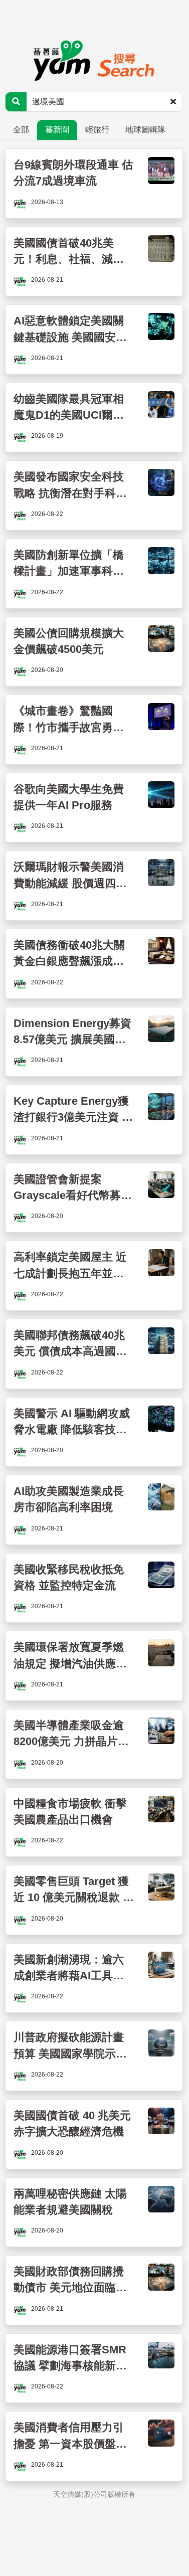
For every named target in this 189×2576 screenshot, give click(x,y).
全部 (21, 130)
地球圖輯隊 (145, 130)
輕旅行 (97, 130)
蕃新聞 (57, 130)
